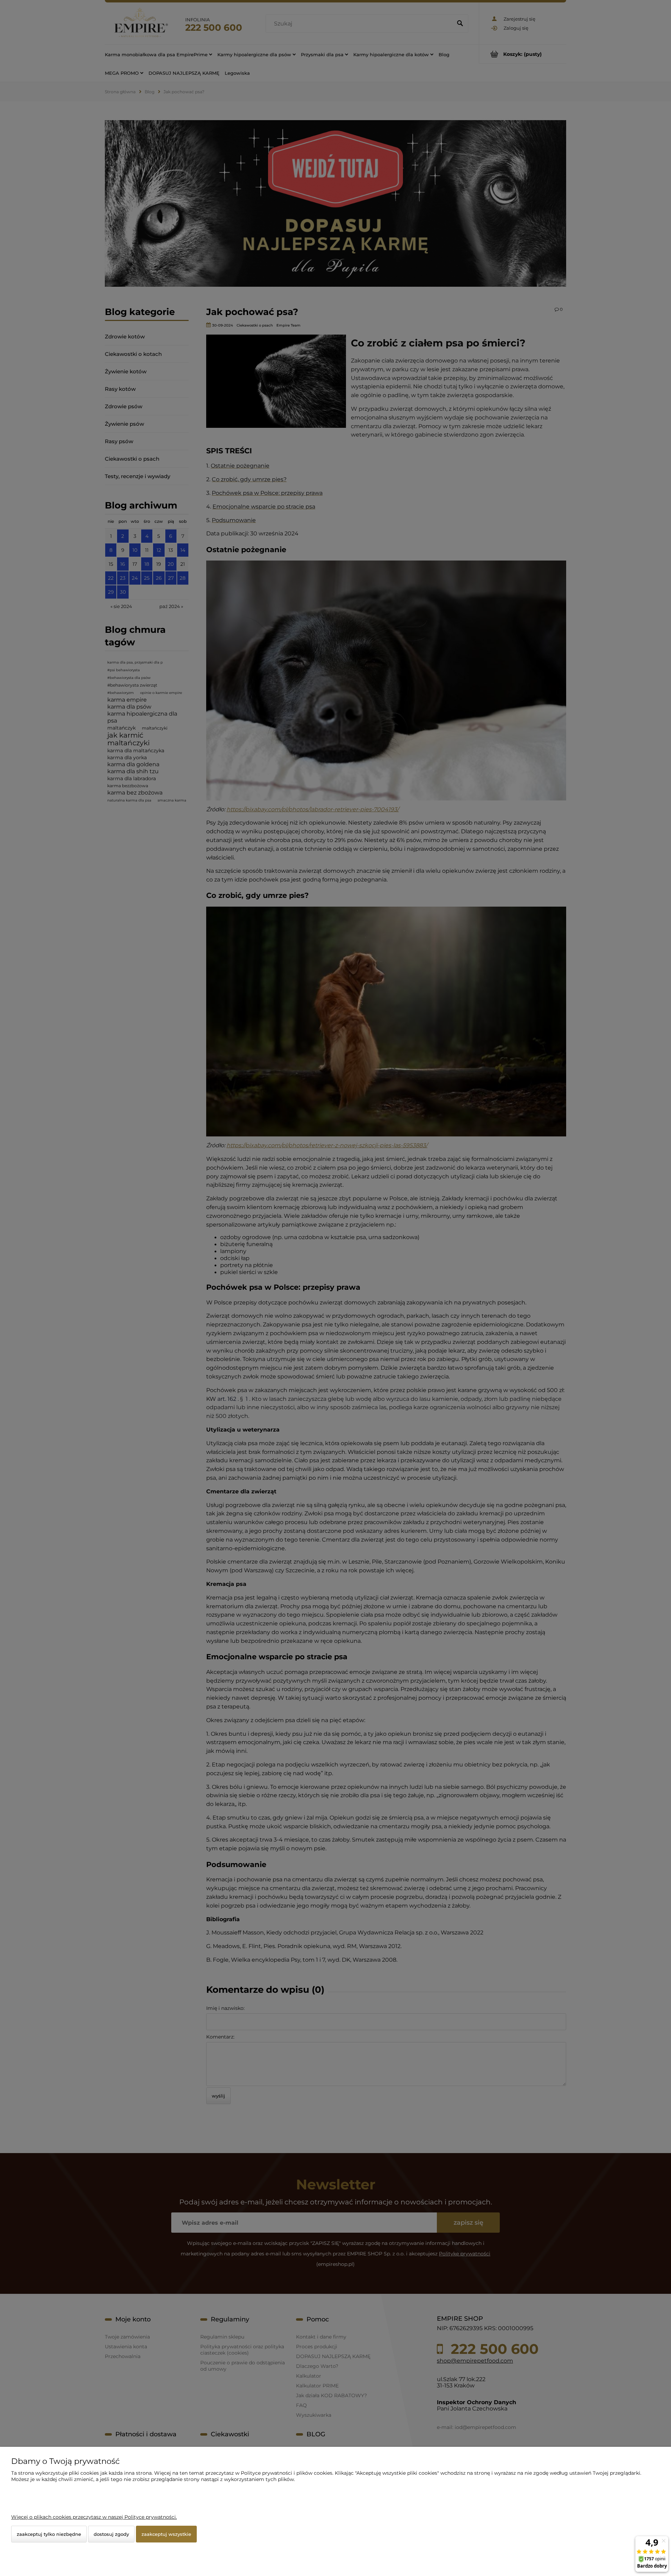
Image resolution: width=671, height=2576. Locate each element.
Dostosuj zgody (111, 2534)
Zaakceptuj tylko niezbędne (49, 2534)
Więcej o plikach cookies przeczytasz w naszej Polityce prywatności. (94, 2517)
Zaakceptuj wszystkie (166, 2534)
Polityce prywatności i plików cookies (287, 2473)
